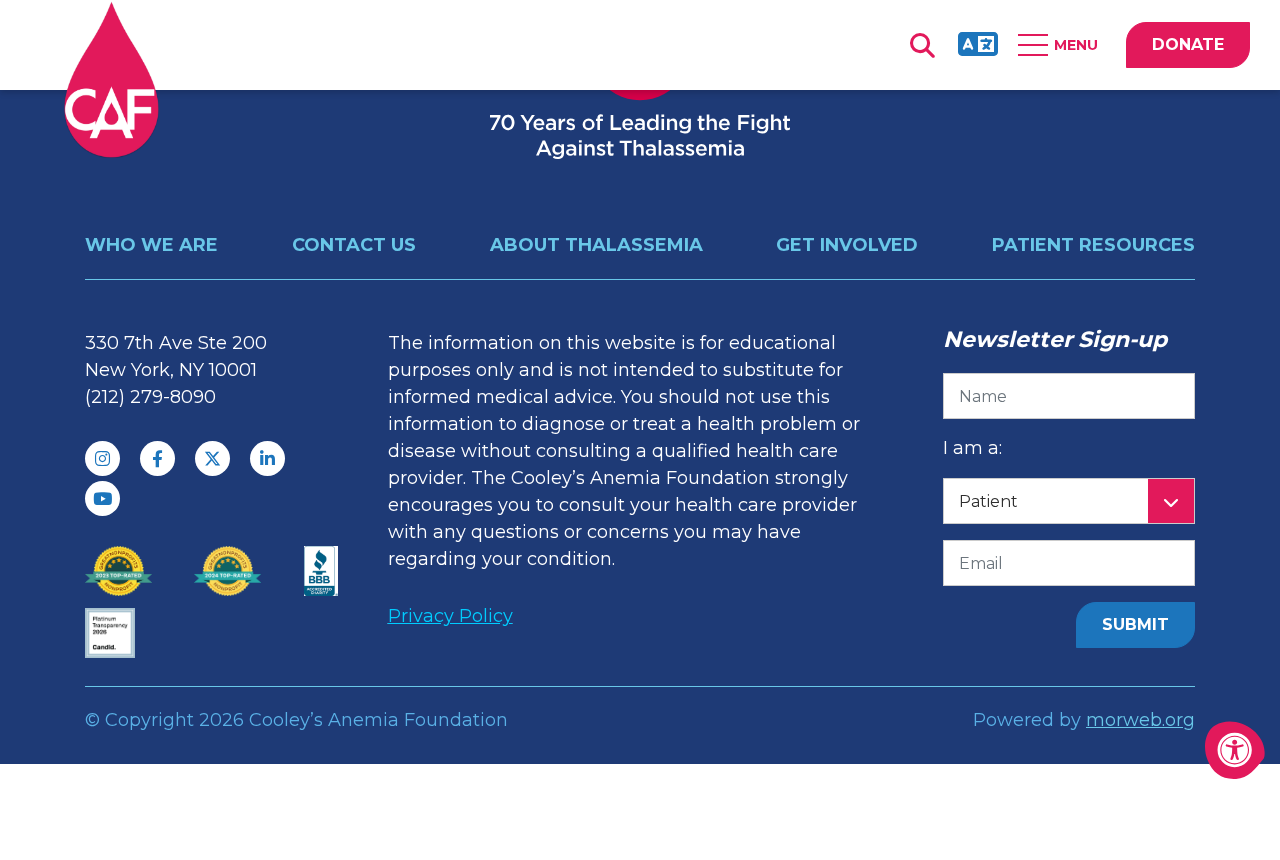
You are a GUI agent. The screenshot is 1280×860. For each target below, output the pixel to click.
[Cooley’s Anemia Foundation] (111, 79)
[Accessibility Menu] (1235, 750)
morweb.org (1140, 720)
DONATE (1188, 44)
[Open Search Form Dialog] (922, 45)
